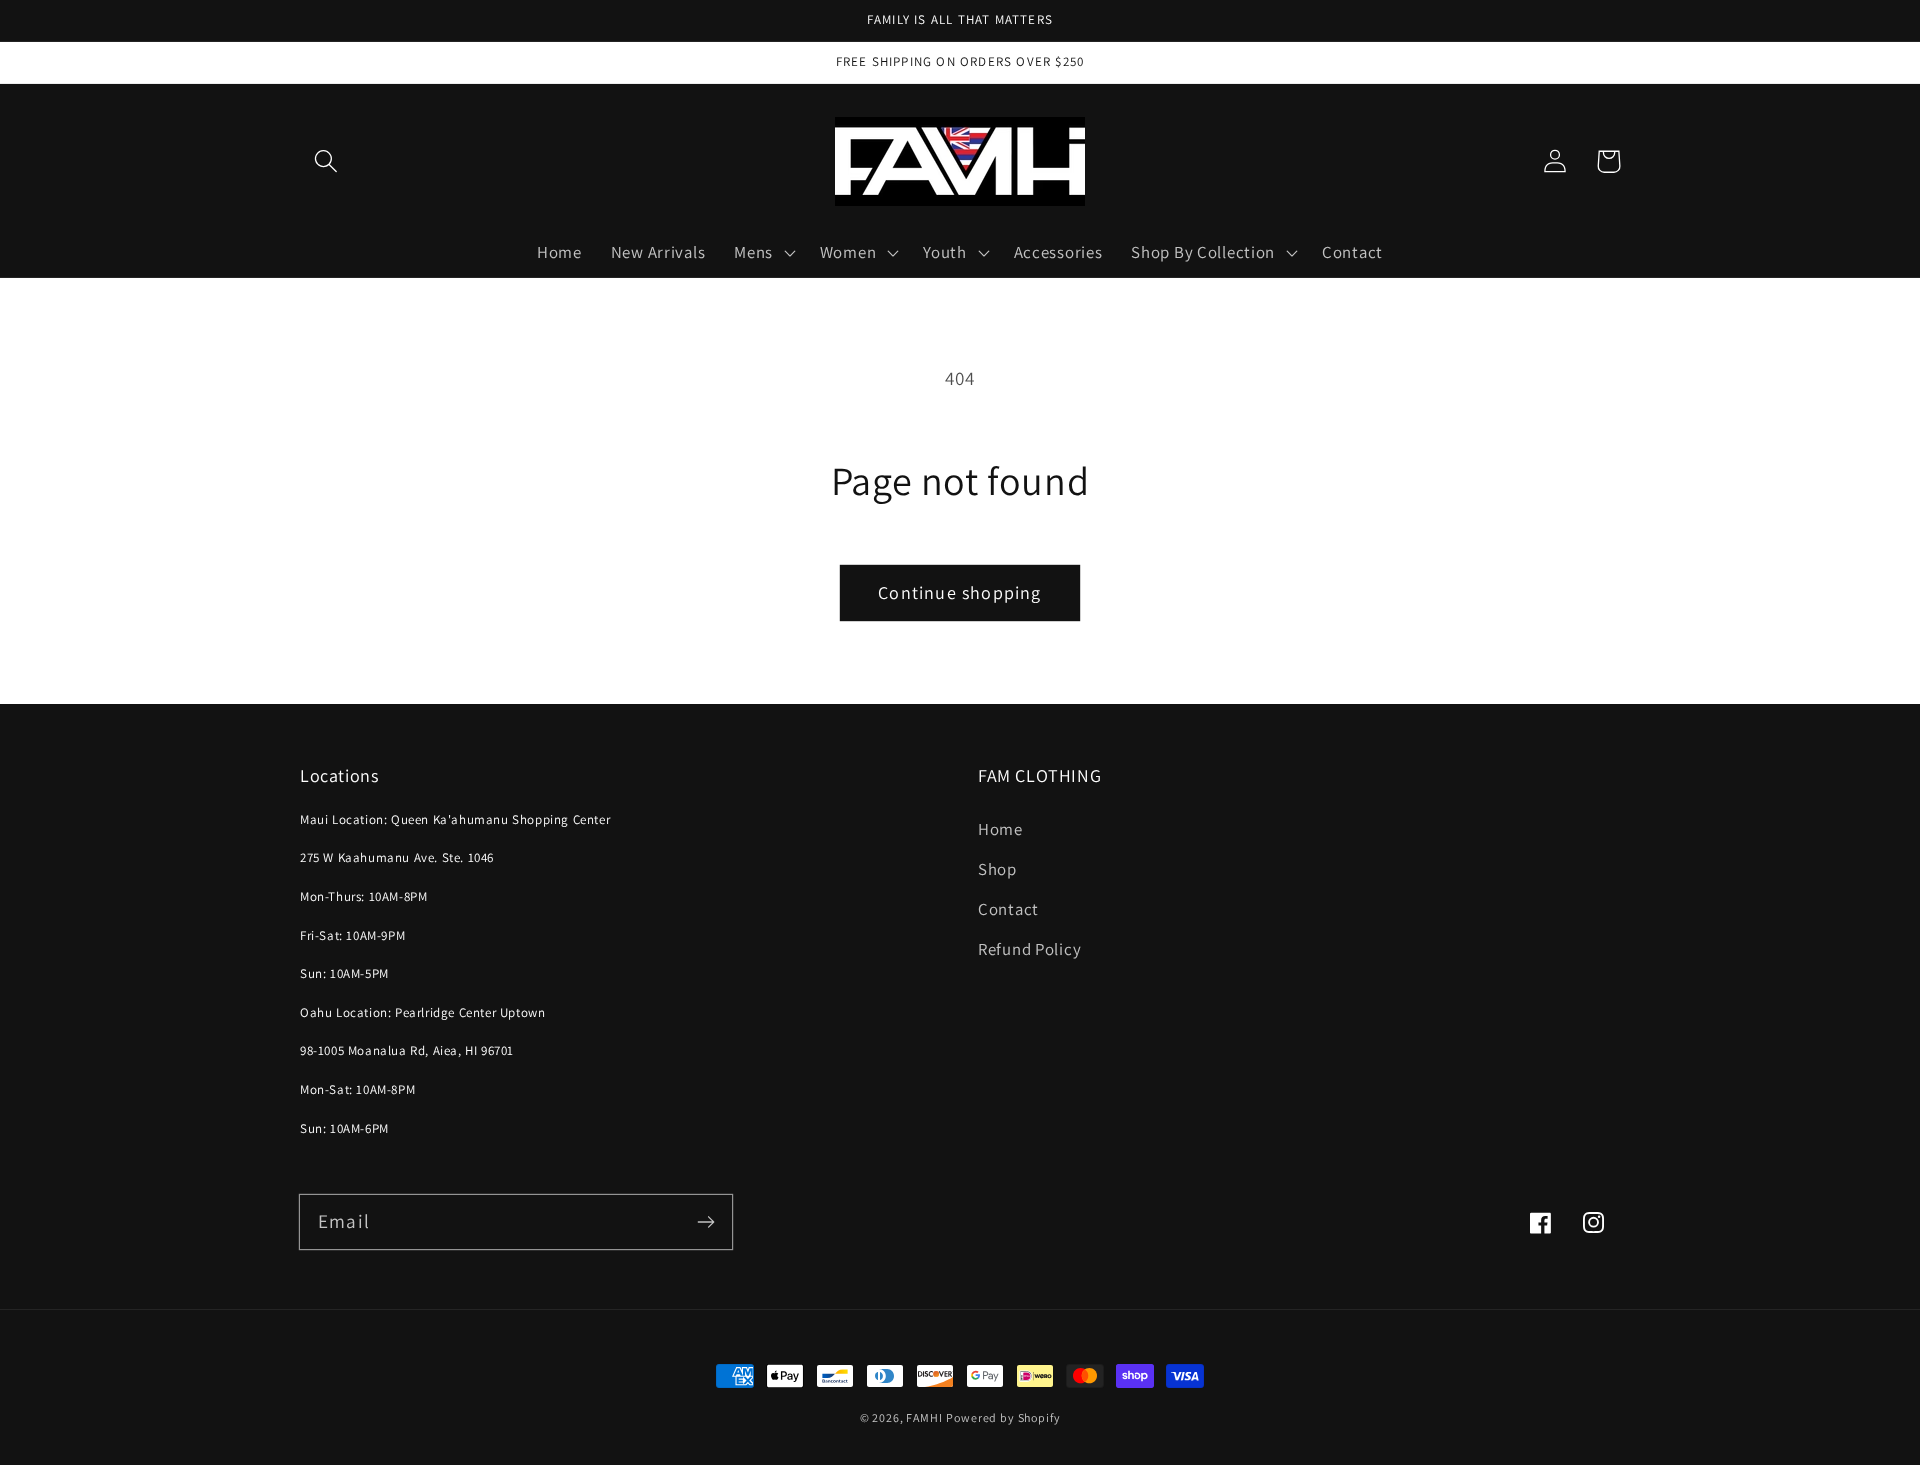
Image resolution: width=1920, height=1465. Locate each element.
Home (1000, 829)
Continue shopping (959, 592)
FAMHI (924, 1417)
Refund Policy (1029, 949)
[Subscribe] (705, 1221)
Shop (997, 869)
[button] (326, 161)
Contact (1008, 909)
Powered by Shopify (1003, 1417)
